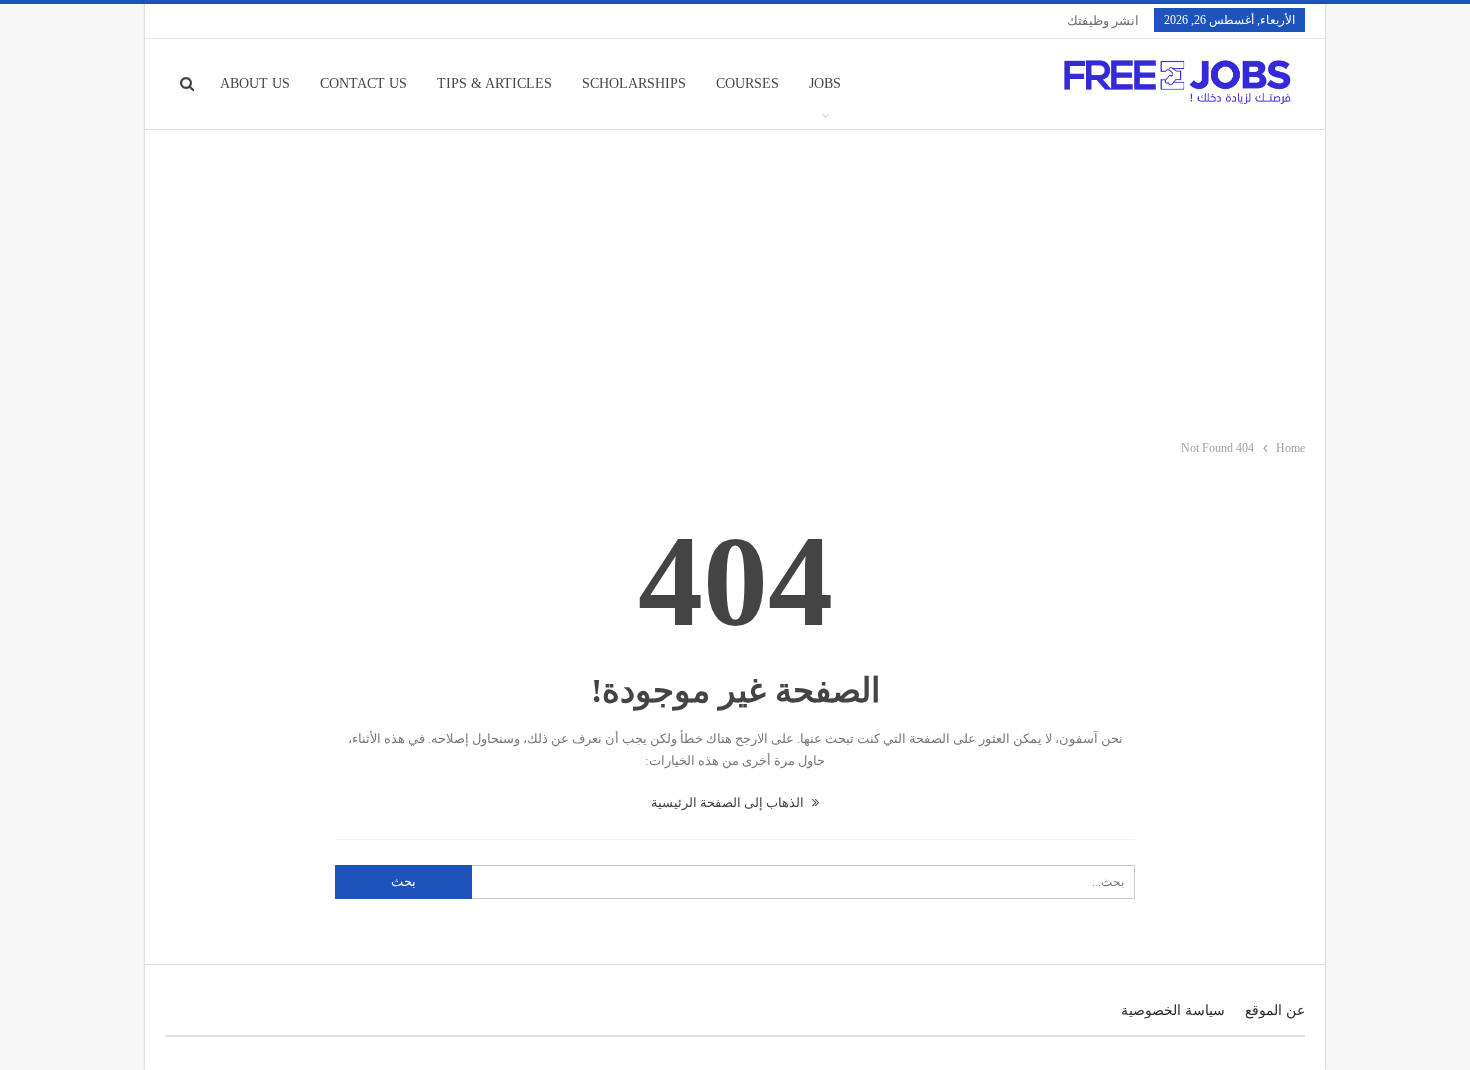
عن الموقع (1275, 1010)
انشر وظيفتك (1103, 20)
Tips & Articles (494, 83)
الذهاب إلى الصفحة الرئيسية (729, 802)
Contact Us (363, 83)
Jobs (825, 83)
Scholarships (634, 83)
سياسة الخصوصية (1173, 1010)
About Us (255, 83)
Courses (747, 83)
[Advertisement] (735, 280)
